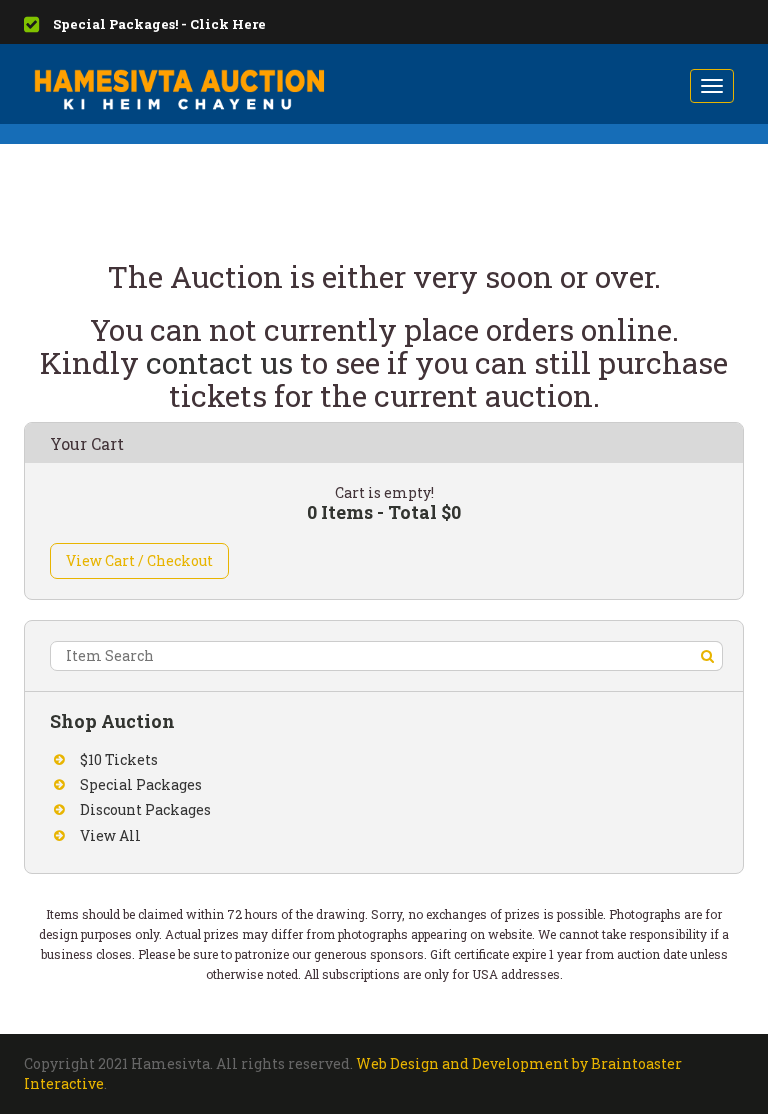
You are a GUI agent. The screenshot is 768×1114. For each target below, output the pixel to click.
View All (110, 835)
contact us (219, 362)
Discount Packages (145, 809)
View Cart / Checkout (139, 560)
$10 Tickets (119, 759)
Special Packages (141, 784)
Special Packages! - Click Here (159, 24)
